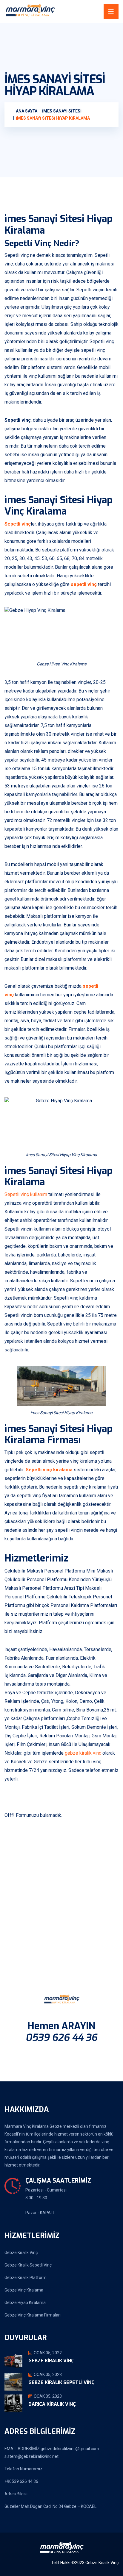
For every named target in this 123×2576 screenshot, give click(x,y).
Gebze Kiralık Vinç (21, 2253)
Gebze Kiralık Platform (26, 2278)
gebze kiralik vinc (83, 1753)
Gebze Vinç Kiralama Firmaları (33, 2315)
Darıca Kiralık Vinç (52, 2404)
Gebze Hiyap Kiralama (25, 2303)
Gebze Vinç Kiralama (24, 2290)
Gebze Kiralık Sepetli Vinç (28, 2265)
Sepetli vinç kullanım (26, 1194)
